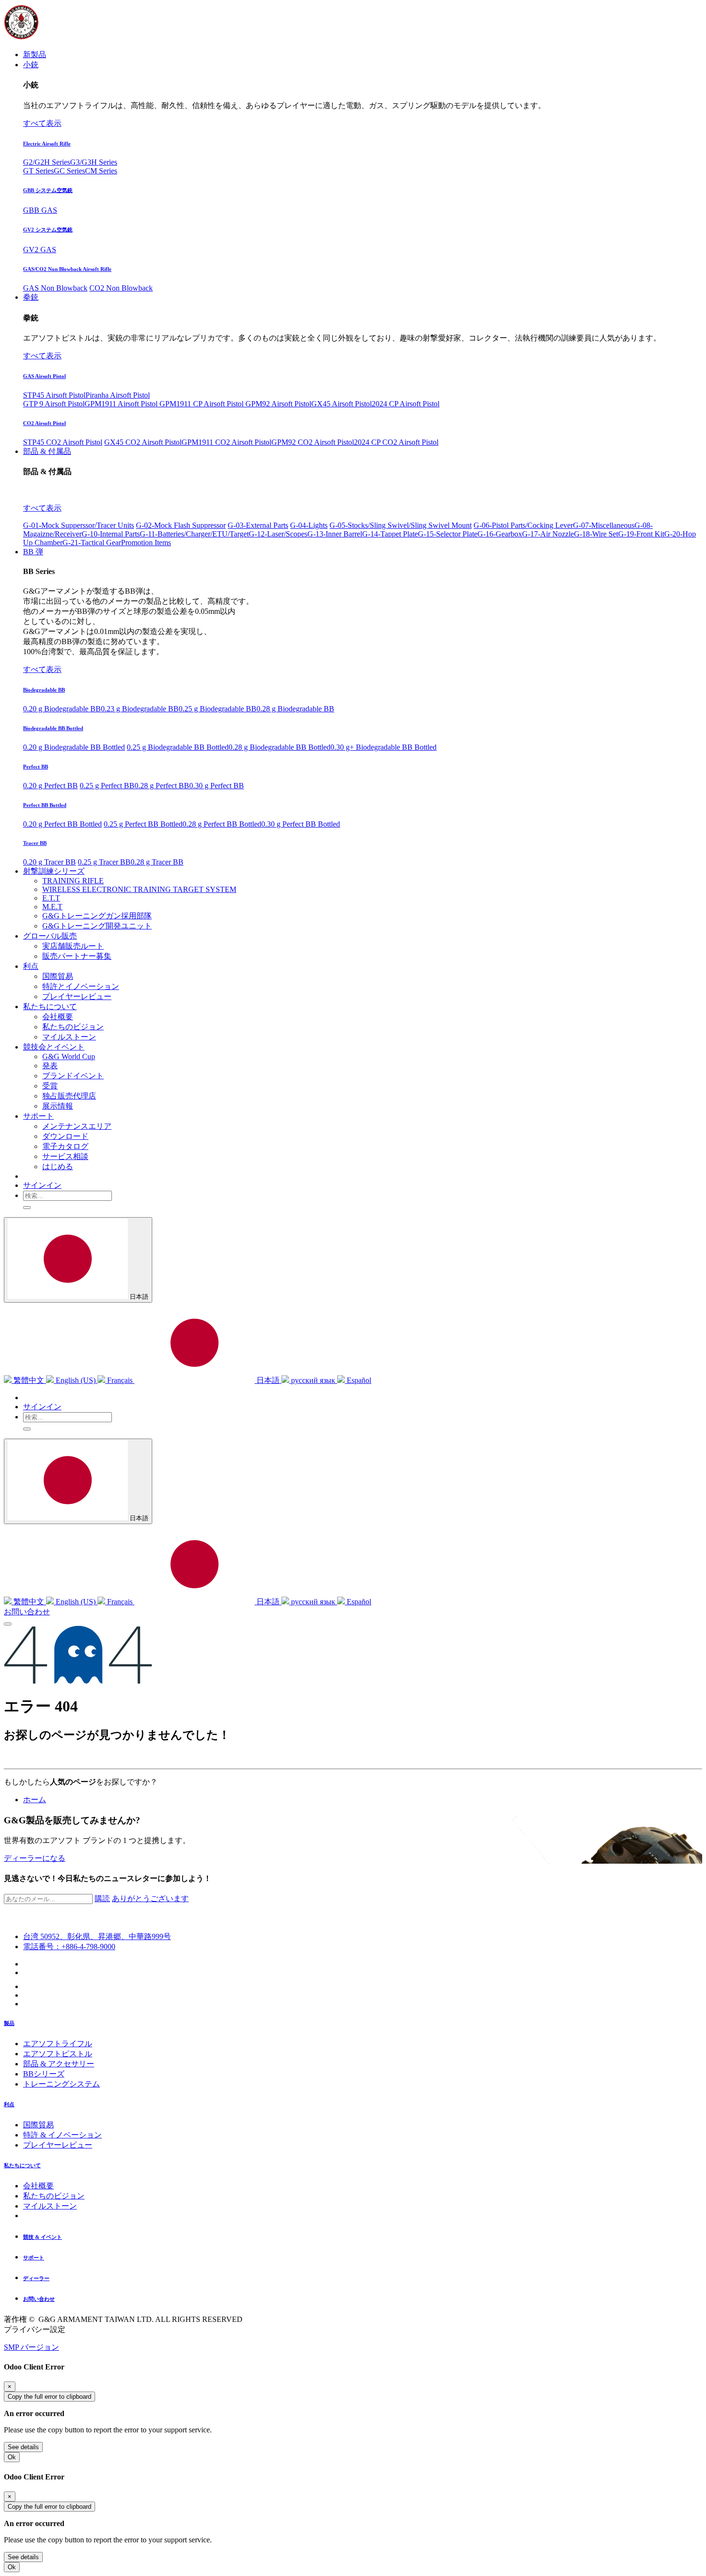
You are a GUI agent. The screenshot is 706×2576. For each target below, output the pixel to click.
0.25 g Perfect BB (107, 786)
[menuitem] (35, 55)
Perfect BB (36, 767)
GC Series (69, 171)
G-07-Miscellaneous (604, 525)
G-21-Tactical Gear (92, 543)
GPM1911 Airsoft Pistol (122, 404)
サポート (34, 2258)
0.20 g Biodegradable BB (62, 709)
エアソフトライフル (58, 2044)
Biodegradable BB (44, 690)
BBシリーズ (44, 2074)
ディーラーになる (35, 1858)
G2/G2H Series (47, 162)
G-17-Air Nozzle (548, 534)
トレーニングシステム (61, 2084)
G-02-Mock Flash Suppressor (181, 525)
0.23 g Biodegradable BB (140, 709)
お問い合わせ (27, 1612)
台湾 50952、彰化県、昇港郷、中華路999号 (97, 1936)
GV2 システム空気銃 (48, 230)
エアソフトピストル (58, 2054)
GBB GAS (40, 210)
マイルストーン (50, 2206)
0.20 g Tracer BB (49, 862)
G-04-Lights (309, 525)
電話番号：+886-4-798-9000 (69, 1947)
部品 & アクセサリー (59, 2064)
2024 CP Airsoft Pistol (406, 404)
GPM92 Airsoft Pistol (278, 404)
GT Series (38, 171)
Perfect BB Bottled (45, 805)
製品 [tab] (9, 2023)
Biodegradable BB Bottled (53, 728)
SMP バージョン (31, 2347)
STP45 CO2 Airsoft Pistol (63, 442)
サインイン (42, 1185)
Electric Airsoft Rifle (47, 144)
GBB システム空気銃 (48, 190)
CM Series (101, 171)
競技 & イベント (43, 2237)
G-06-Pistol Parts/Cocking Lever (523, 525)
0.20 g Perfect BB (50, 786)
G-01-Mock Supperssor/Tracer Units (79, 525)
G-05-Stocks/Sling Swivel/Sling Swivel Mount (401, 525)
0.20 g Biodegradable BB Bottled (74, 747)
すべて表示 (42, 123)
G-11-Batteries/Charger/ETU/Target (194, 534)
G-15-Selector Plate (448, 534)
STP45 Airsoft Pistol (54, 395)
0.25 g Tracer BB (104, 862)
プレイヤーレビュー (58, 2145)
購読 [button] (102, 1898)
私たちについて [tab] (22, 2165)
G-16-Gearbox (500, 534)
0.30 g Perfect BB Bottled (301, 824)
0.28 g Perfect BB (162, 786)
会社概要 (38, 2186)
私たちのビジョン (54, 2196)
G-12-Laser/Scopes (278, 534)
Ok (12, 2457)
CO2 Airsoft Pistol (44, 423)
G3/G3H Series (94, 162)
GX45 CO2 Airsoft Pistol (143, 442)
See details (23, 2447)
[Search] (27, 1208)
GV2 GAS (40, 250)
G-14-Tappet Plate (390, 534)
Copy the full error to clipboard (49, 2397)
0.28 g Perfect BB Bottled (222, 824)
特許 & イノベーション (62, 2135)
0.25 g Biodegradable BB (218, 709)
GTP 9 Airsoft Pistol (54, 404)
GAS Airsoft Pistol (44, 376)
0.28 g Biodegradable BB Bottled (280, 747)
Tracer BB (35, 843)
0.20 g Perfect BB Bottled (62, 824)
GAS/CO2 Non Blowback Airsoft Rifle (67, 269)
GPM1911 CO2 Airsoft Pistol (226, 442)
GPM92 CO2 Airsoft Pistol (313, 442)
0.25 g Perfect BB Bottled (143, 824)
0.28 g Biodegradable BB (295, 709)
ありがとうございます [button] (150, 1898)
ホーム (35, 1800)
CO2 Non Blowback (121, 288)
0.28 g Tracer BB (157, 862)
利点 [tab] (9, 2104)
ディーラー (36, 2278)
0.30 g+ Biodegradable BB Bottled (383, 747)
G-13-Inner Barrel (335, 534)
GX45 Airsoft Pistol (341, 404)
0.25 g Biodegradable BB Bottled (178, 747)
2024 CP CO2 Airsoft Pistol (396, 442)
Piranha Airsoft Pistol (118, 395)
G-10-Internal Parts (111, 534)
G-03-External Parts (258, 525)
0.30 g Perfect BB (217, 786)
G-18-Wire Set (596, 534)
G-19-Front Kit (641, 534)
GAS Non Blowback (55, 288)
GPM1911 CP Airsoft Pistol (202, 404)
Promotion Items (146, 543)
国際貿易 (38, 2125)
